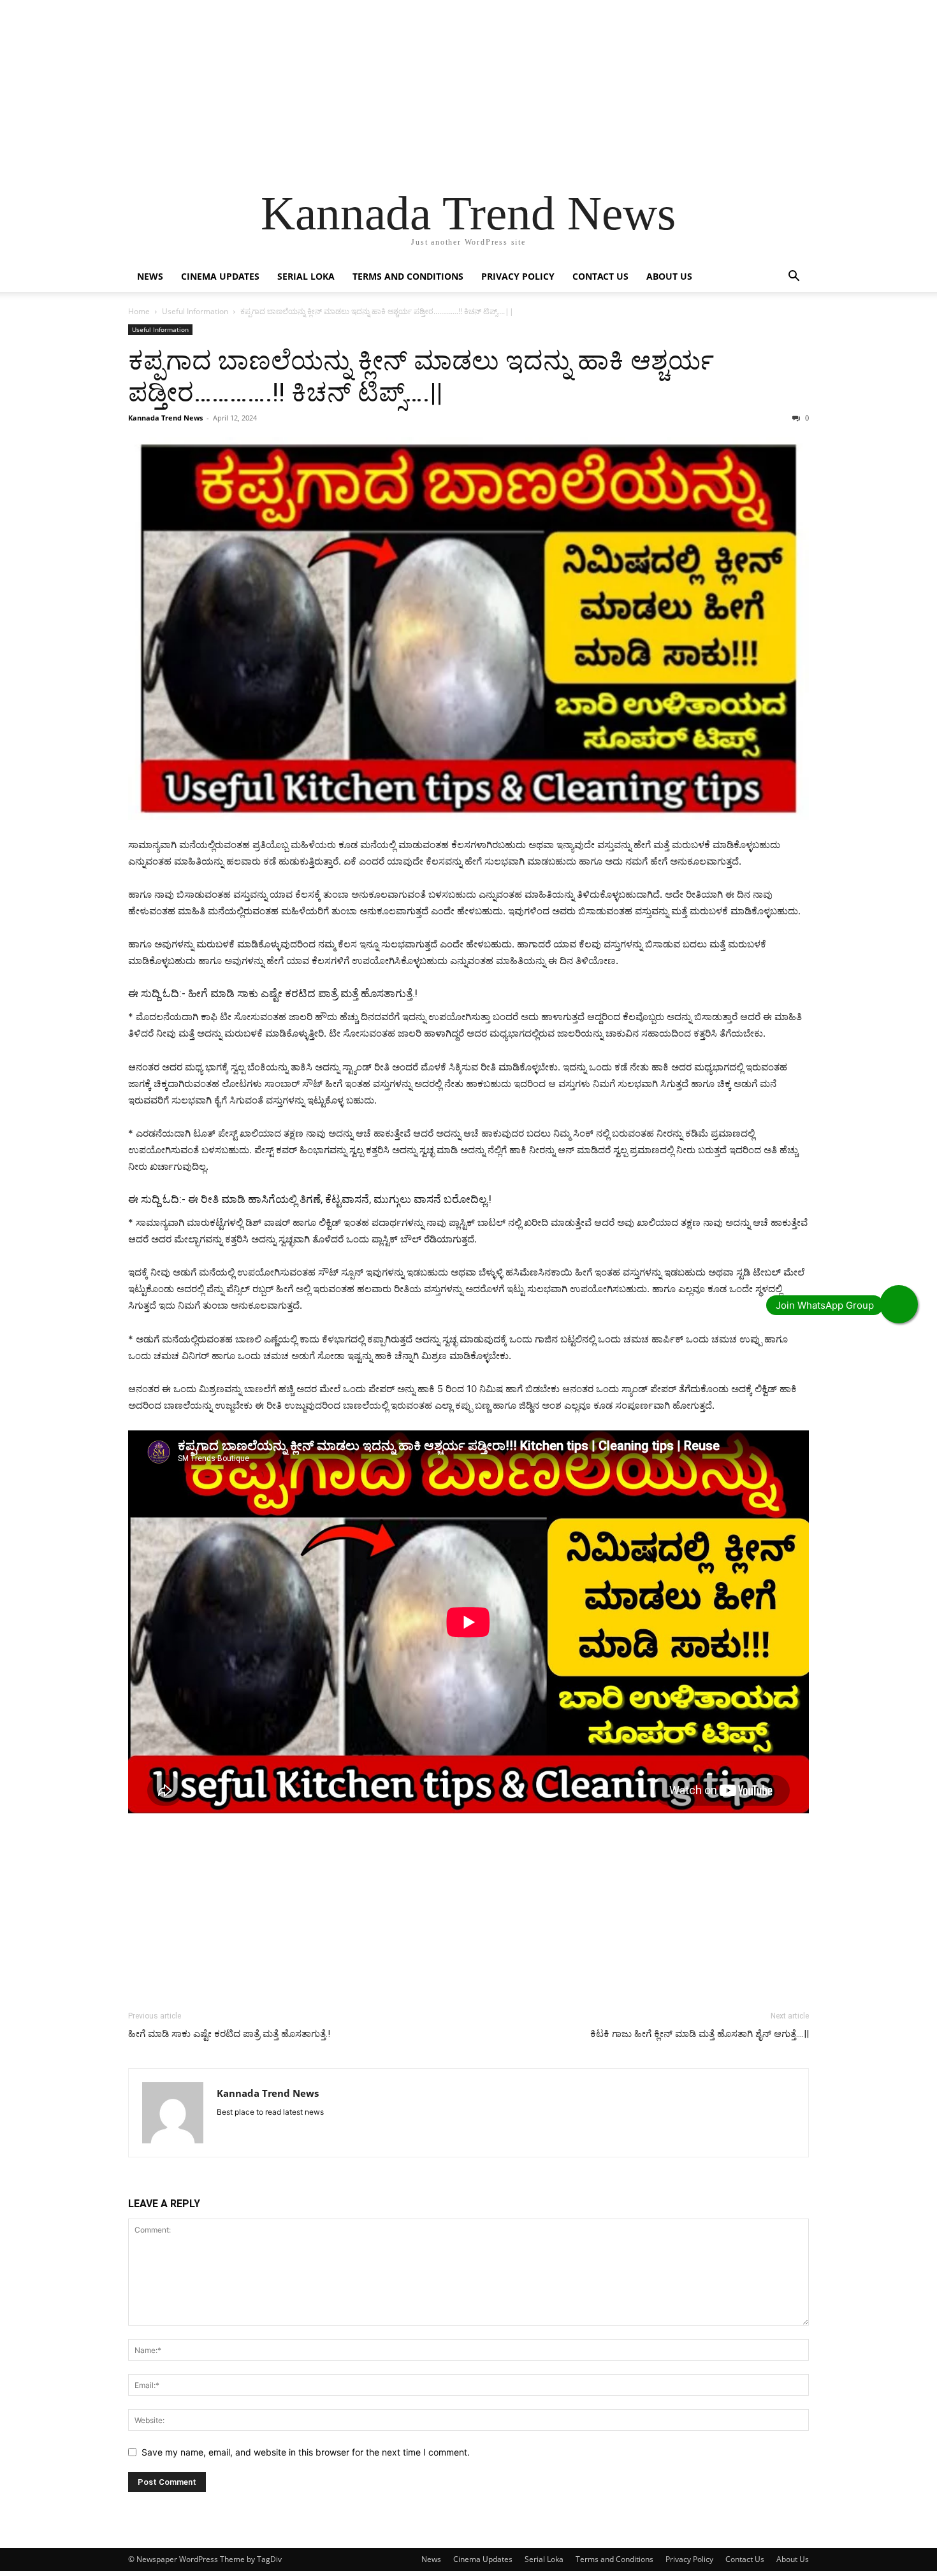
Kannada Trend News (165, 418)
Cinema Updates (220, 276)
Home (139, 311)
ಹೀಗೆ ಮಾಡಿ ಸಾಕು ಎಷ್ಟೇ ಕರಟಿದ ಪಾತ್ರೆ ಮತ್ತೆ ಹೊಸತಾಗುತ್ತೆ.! (303, 993)
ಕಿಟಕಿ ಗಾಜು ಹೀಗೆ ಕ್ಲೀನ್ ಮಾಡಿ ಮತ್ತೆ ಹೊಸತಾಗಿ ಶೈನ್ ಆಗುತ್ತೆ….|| (700, 2034)
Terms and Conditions (408, 276)
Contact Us (600, 276)
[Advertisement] (382, 89)
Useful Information (195, 311)
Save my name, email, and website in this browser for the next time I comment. (306, 2452)
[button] (794, 277)
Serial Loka (306, 276)
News (150, 276)
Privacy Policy (518, 276)
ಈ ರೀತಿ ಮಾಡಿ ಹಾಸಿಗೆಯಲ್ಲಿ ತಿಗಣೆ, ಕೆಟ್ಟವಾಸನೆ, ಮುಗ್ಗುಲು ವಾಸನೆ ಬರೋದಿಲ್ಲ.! (340, 1199)
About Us (669, 276)
